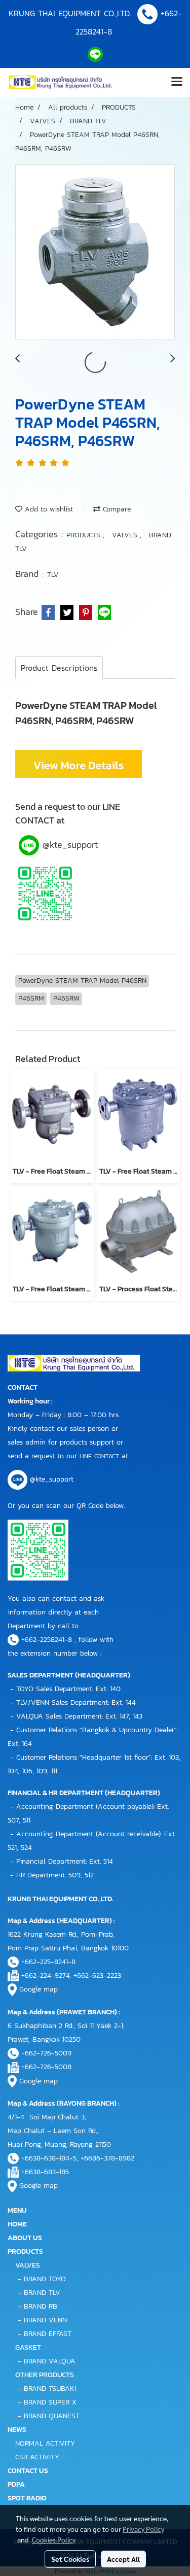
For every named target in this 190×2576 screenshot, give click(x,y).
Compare (116, 509)
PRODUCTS (85, 535)
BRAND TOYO (45, 2279)
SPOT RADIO (27, 2498)
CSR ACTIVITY (37, 2457)
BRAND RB (41, 2306)
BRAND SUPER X (50, 2402)
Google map (39, 1989)
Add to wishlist (48, 509)
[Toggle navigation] (177, 82)
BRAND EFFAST (48, 2334)
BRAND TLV (42, 2293)
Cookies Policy (54, 2539)
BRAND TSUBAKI (50, 2389)
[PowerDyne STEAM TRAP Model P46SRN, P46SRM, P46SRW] (95, 252)
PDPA (16, 2484)
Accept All (123, 2559)
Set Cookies (70, 2559)
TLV (53, 575)
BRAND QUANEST (52, 2416)
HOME (17, 2224)
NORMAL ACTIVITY (45, 2443)
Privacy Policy (143, 2529)
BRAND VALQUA (50, 2361)
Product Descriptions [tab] (59, 668)
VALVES (126, 535)
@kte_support (68, 845)
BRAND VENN (45, 2320)
